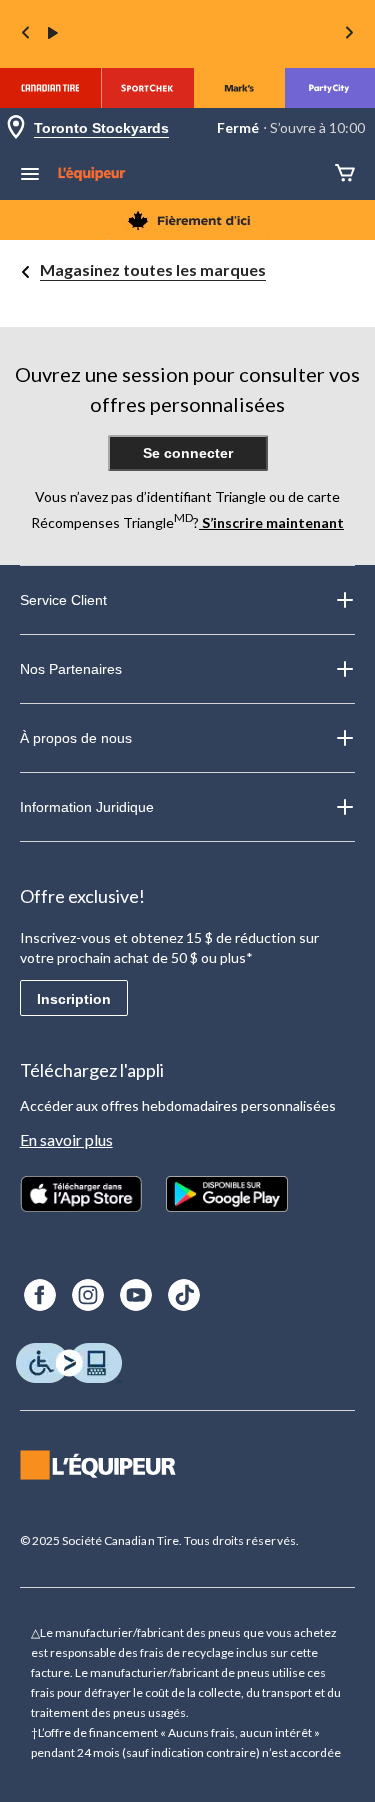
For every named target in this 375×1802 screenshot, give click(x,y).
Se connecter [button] (188, 453)
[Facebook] (40, 1295)
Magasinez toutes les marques (153, 269)
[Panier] (345, 174)
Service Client (63, 600)
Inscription (74, 999)
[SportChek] (147, 88)
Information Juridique (87, 807)
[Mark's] (239, 88)
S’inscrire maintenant (271, 522)
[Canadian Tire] (50, 88)
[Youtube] (136, 1295)
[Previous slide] (26, 34)
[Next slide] (349, 34)
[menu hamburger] (30, 176)
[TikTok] (184, 1295)
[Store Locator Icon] (16, 128)
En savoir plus (66, 1139)
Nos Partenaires (71, 669)
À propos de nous (76, 738)
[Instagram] (88, 1295)
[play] (53, 34)
